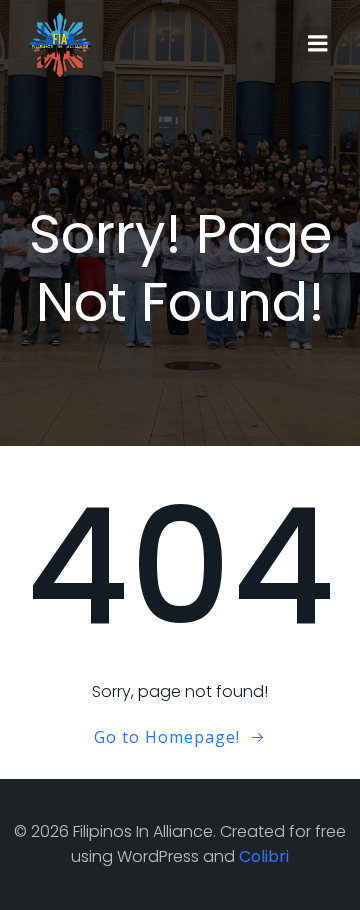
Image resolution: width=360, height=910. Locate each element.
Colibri (264, 856)
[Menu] (318, 44)
